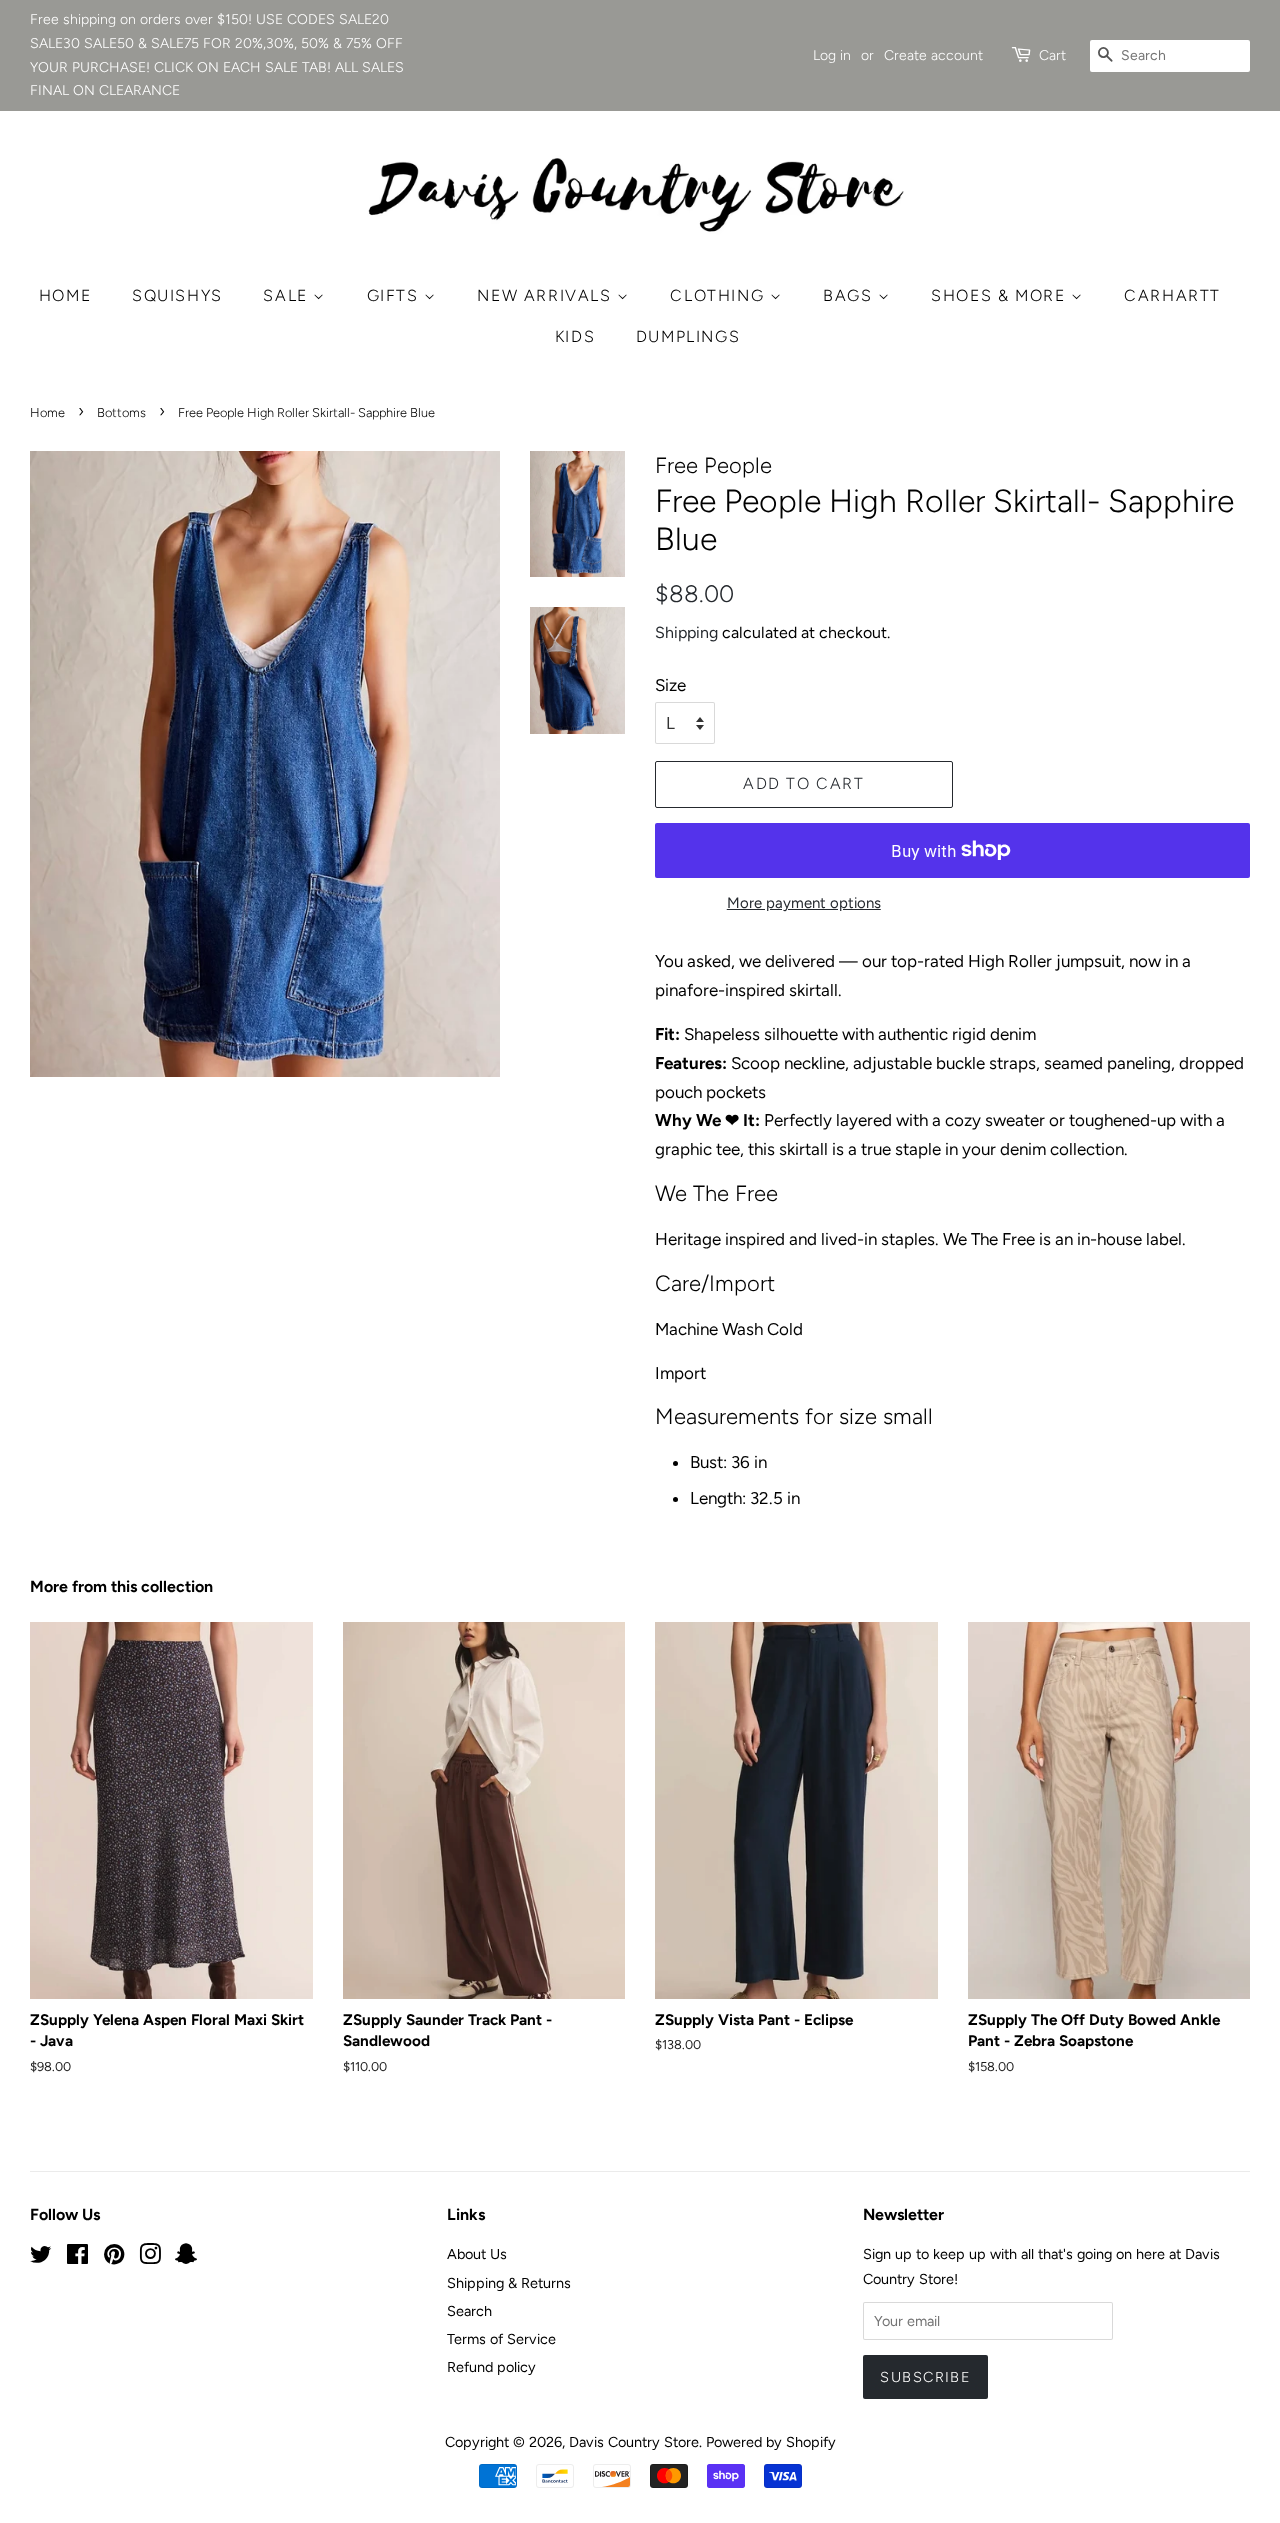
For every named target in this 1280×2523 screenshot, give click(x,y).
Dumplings (688, 336)
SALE (288, 295)
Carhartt (1172, 295)
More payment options (804, 903)
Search (469, 2311)
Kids (575, 336)
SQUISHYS (177, 295)
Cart (1052, 55)
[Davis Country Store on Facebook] (77, 2258)
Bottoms (121, 412)
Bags (850, 295)
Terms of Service (501, 2339)
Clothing (719, 295)
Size (670, 685)
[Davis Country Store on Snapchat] (186, 2258)
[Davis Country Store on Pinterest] (114, 2258)
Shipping (686, 632)
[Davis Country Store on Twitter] (41, 2258)
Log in (832, 55)
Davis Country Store (634, 2442)
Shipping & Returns (509, 2283)
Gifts (396, 295)
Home (65, 295)
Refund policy (491, 2367)
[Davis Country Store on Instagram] (150, 2258)
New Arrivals (547, 295)
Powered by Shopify (771, 2442)
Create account (933, 55)
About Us (477, 2254)
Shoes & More (1001, 295)
